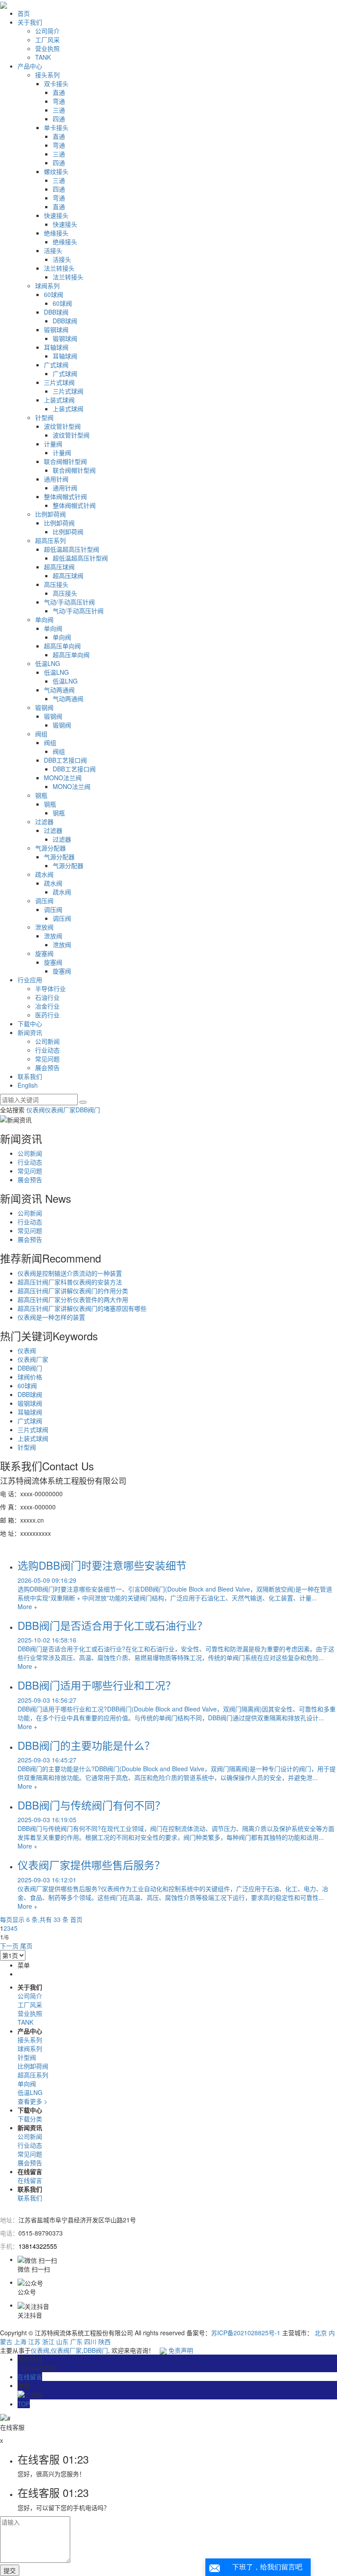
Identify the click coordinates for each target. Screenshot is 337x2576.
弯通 (59, 101)
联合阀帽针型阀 (65, 461)
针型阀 (44, 417)
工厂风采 (47, 40)
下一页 (9, 1946)
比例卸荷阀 (50, 514)
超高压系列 (50, 540)
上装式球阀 (59, 400)
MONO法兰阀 (63, 778)
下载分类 (30, 2119)
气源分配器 (50, 848)
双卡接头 (56, 83)
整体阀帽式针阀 (65, 496)
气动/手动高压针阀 (69, 602)
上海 (20, 2341)
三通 (59, 110)
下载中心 (30, 1024)
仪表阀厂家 (60, 1110)
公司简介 (47, 31)
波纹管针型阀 (62, 426)
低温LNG (48, 663)
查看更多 (32, 2101)
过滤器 (44, 821)
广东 (76, 2341)
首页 (24, 13)
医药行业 (47, 1015)
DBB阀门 (88, 1110)
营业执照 (47, 48)
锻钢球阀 (56, 329)
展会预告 (47, 1067)
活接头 (53, 250)
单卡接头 (56, 127)
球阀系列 (47, 286)
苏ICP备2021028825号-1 (246, 2333)
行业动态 (47, 1050)
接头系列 (47, 75)
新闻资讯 (30, 1032)
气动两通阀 (59, 690)
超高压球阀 (59, 567)
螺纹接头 (56, 171)
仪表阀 (36, 1110)
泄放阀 (44, 927)
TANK (43, 57)
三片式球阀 (59, 382)
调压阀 (44, 901)
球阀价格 (30, 1377)
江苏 (34, 2341)
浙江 (48, 2341)
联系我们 (30, 1076)
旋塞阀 (44, 953)
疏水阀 (44, 874)
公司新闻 (47, 1041)
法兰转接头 (59, 268)
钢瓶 (41, 795)
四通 (59, 119)
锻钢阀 (44, 707)
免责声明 (181, 2350)
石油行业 (47, 997)
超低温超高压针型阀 (72, 549)
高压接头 (56, 584)
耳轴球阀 (56, 347)
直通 (59, 92)
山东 (62, 2341)
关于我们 (30, 22)
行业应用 (30, 980)
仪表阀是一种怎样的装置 (51, 1317)
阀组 (41, 734)
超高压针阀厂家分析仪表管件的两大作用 (73, 1299)
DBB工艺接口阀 (65, 760)
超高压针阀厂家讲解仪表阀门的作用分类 (73, 1291)
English (28, 1085)
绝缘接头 (56, 233)
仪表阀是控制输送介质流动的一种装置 (70, 1273)
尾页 (26, 1946)
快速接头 (56, 215)
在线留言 (30, 2180)
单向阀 (44, 619)
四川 (90, 2341)
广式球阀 (56, 365)
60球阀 (54, 294)
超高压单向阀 (62, 646)
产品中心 (30, 66)
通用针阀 (56, 479)
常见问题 (47, 1059)
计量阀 (53, 444)
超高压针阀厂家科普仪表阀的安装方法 (70, 1282)
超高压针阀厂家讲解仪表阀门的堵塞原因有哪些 (82, 1308)
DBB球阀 (56, 312)
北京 (321, 2333)
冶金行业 (47, 1006)
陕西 (104, 2341)
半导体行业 (50, 988)
